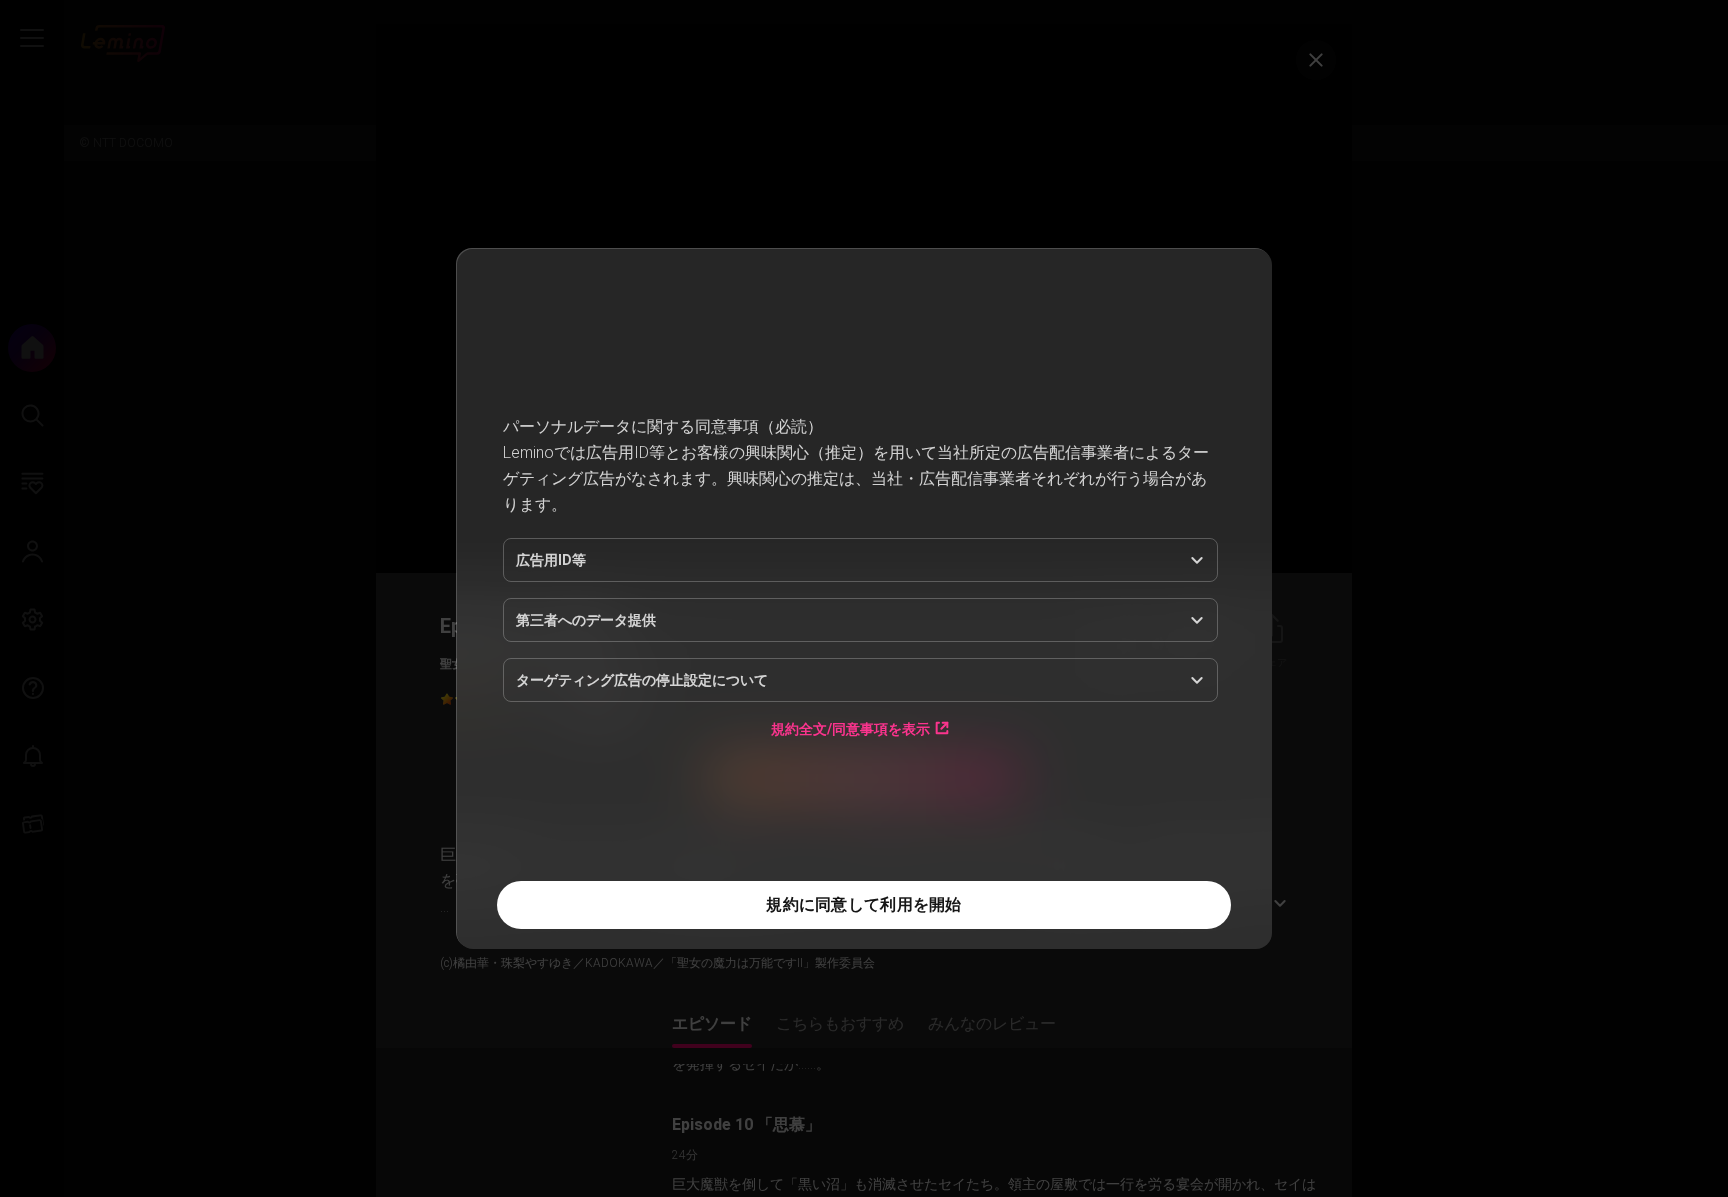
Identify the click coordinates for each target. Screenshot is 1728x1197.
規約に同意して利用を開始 (863, 904)
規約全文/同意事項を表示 (850, 728)
